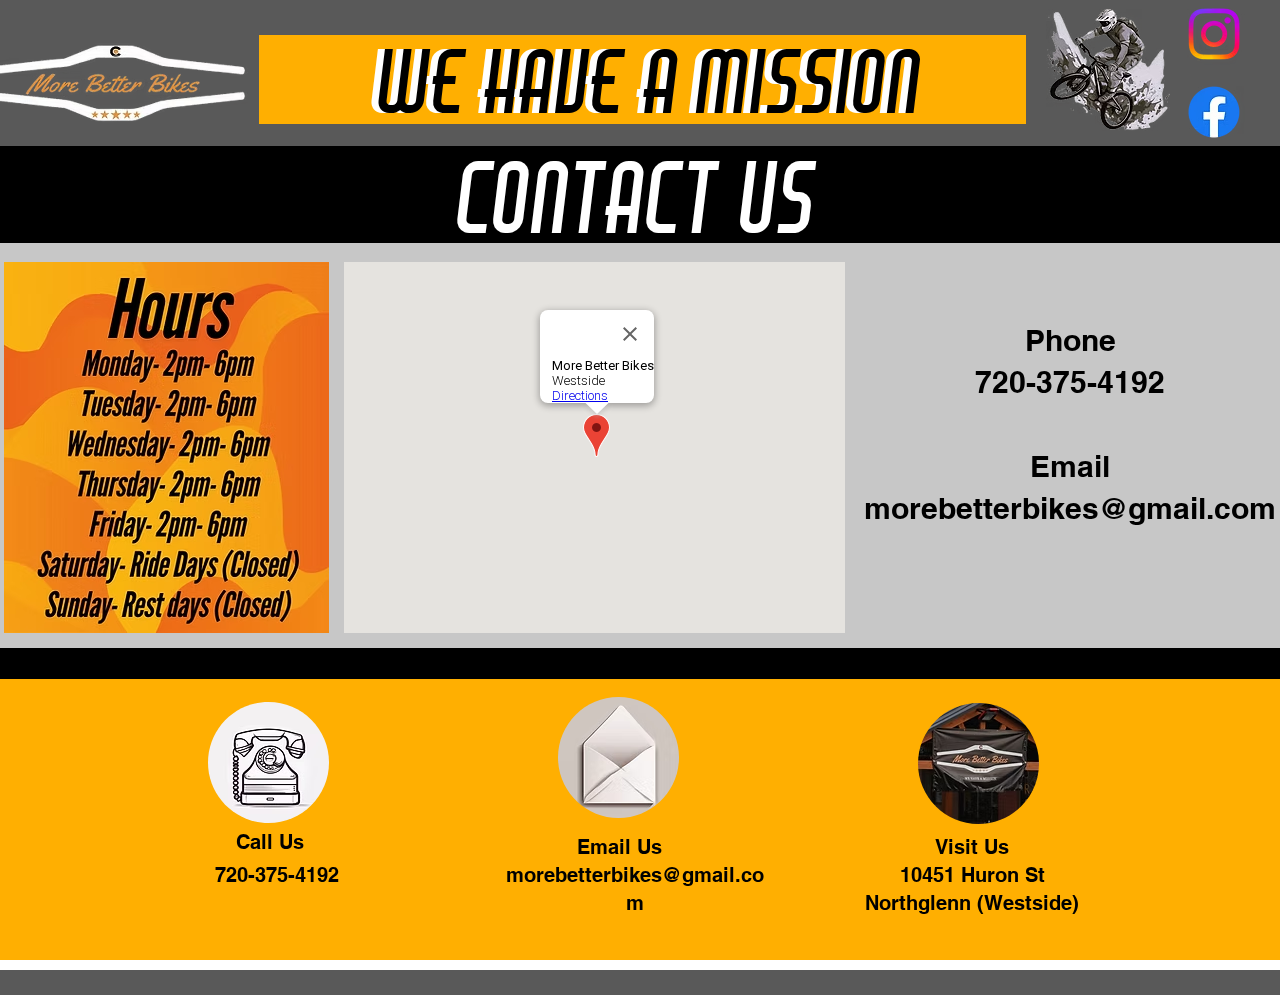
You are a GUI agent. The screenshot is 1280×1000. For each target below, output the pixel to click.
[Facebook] (1214, 112)
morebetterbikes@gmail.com (1070, 508)
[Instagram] (1214, 34)
